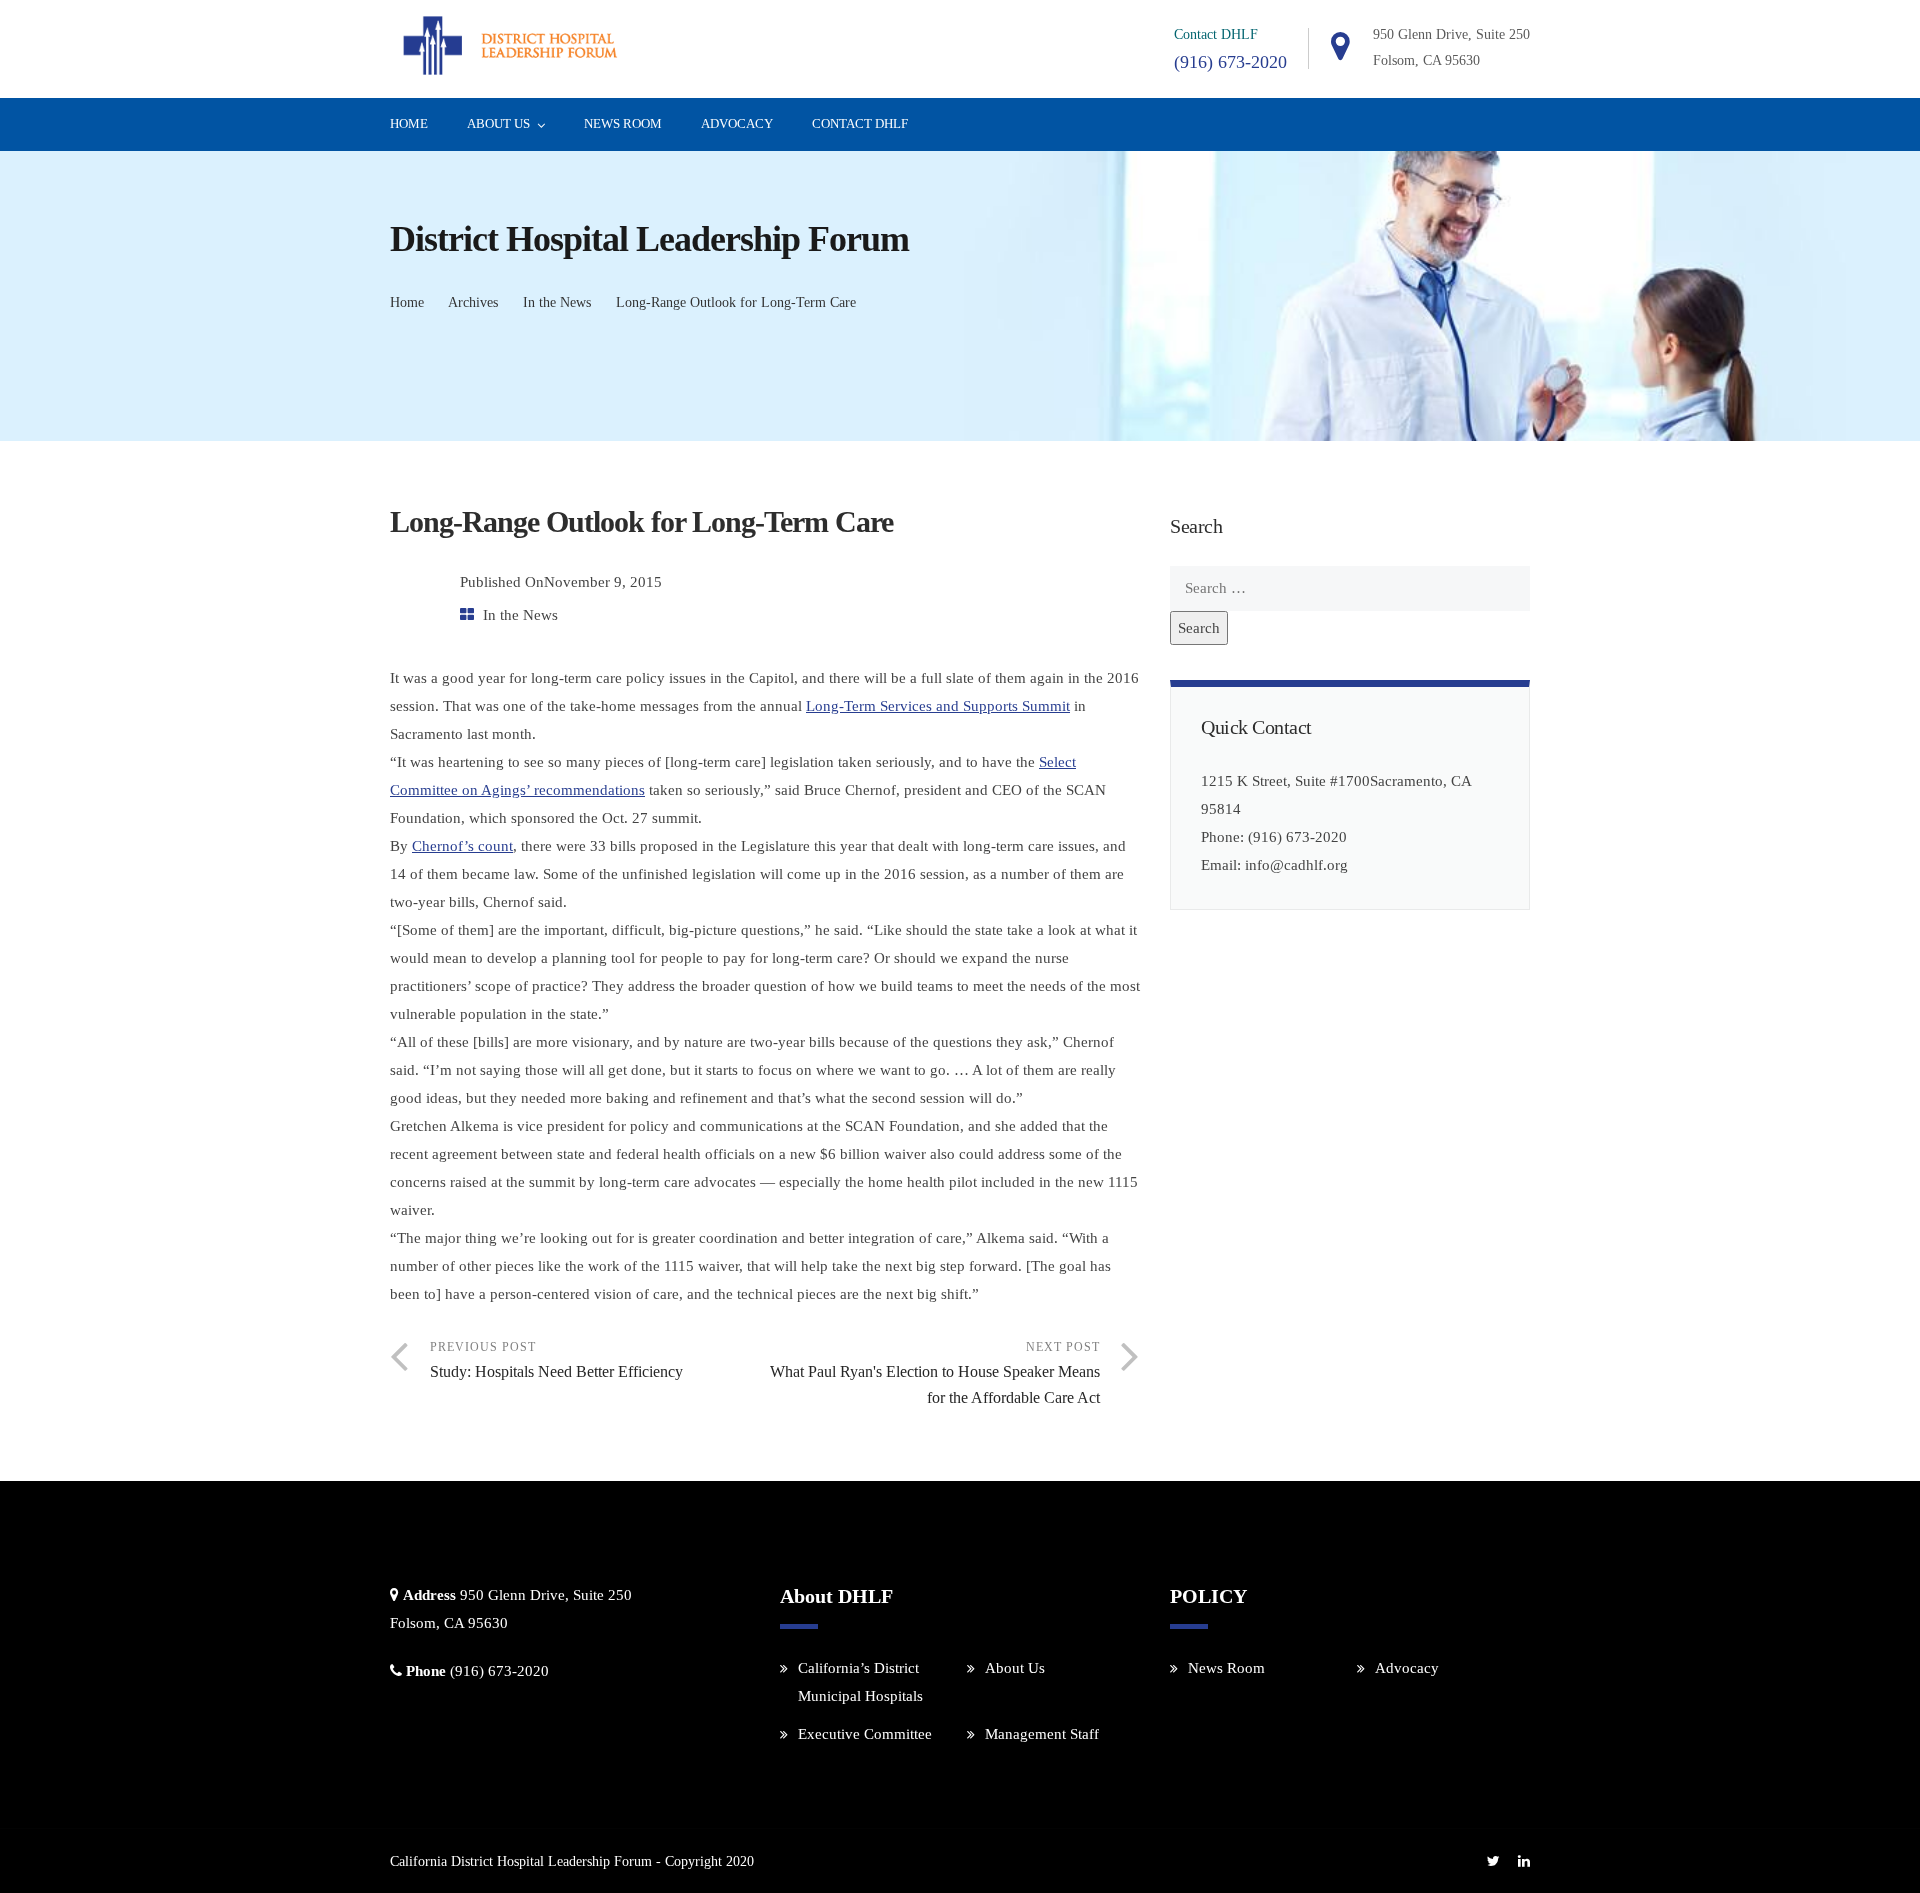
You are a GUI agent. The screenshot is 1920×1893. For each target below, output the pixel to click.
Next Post (935, 1373)
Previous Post (556, 1360)
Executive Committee (865, 1734)
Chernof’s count (462, 846)
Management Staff (1042, 1734)
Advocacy (737, 123)
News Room (623, 123)
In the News (557, 302)
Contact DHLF (860, 123)
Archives (473, 302)
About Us (498, 123)
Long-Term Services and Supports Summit (938, 706)
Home (409, 123)
